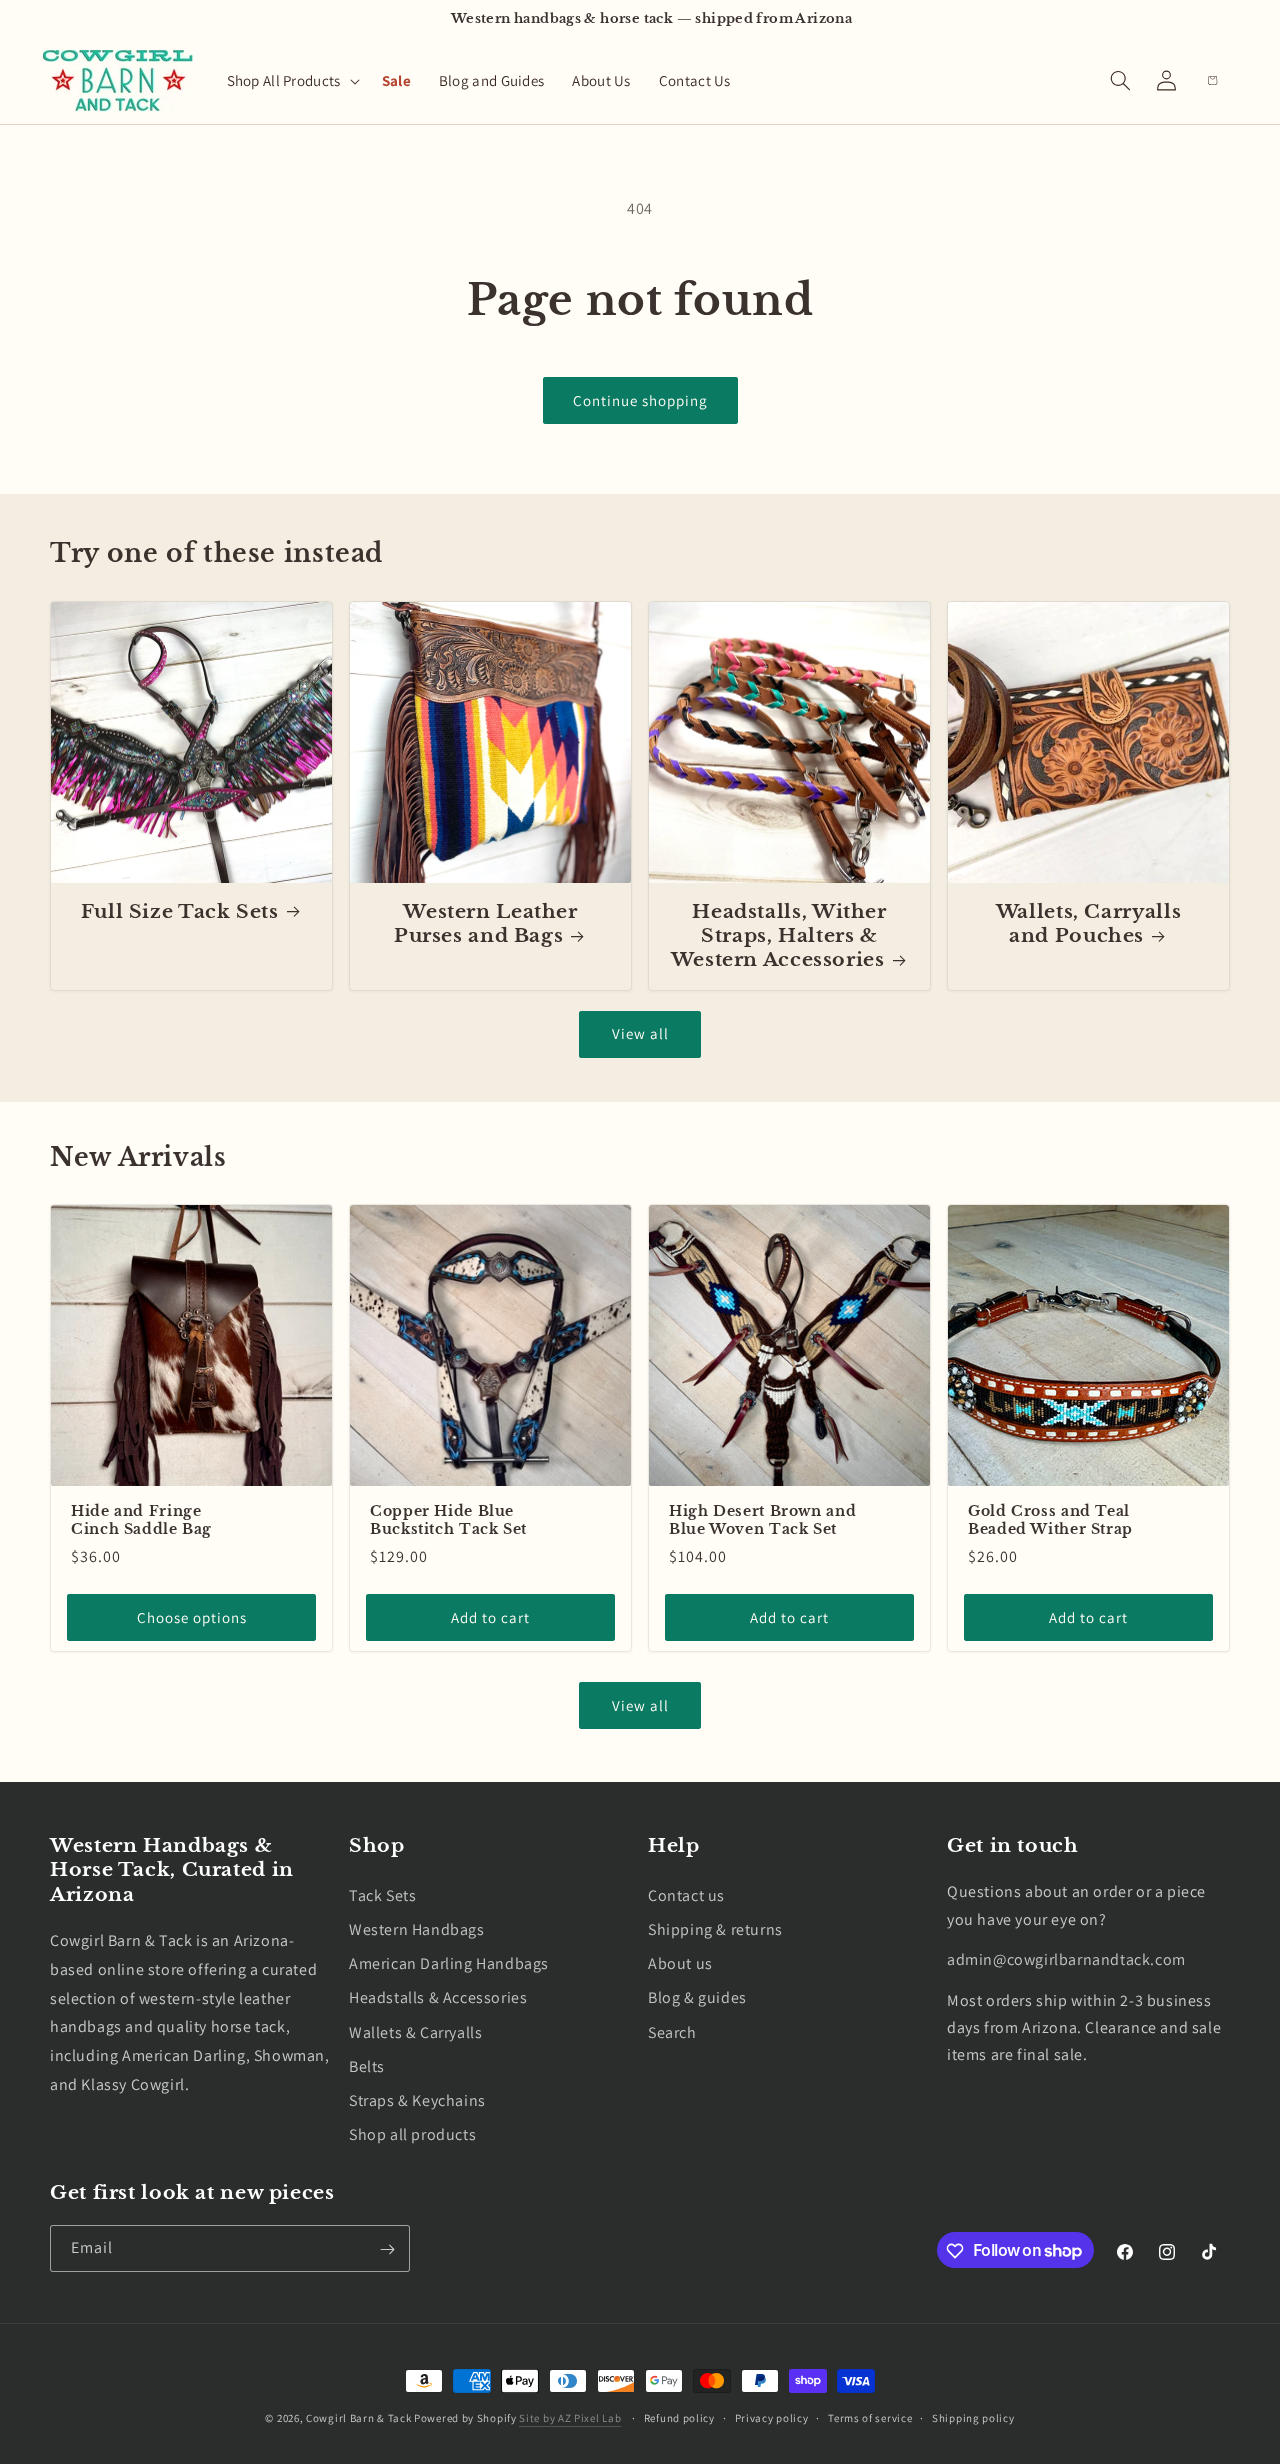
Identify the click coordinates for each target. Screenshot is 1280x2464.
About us (680, 1963)
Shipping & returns (715, 1929)
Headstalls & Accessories (438, 1997)
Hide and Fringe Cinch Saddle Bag (141, 1520)
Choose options (192, 1617)
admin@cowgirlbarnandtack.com (1066, 1959)
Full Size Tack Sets (180, 911)
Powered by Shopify (465, 2418)
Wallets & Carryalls (415, 2031)
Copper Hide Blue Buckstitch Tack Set (448, 1520)
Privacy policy (772, 2417)
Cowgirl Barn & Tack (358, 2418)
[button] (290, 81)
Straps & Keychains (417, 2099)
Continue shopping (640, 400)
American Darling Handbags (449, 1963)
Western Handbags (417, 1929)
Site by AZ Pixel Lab (570, 2418)
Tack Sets (382, 1894)
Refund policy (679, 2417)
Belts (367, 2065)
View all (640, 1033)
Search (672, 2031)
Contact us (686, 1894)
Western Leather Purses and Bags (486, 923)
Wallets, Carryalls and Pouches (1088, 923)
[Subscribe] (387, 2249)
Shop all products (412, 2134)
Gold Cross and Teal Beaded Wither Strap (1050, 1520)
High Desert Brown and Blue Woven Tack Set (762, 1520)
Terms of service (870, 2417)
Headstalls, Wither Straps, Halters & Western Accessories (779, 936)
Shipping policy (973, 2417)
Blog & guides (697, 1997)
